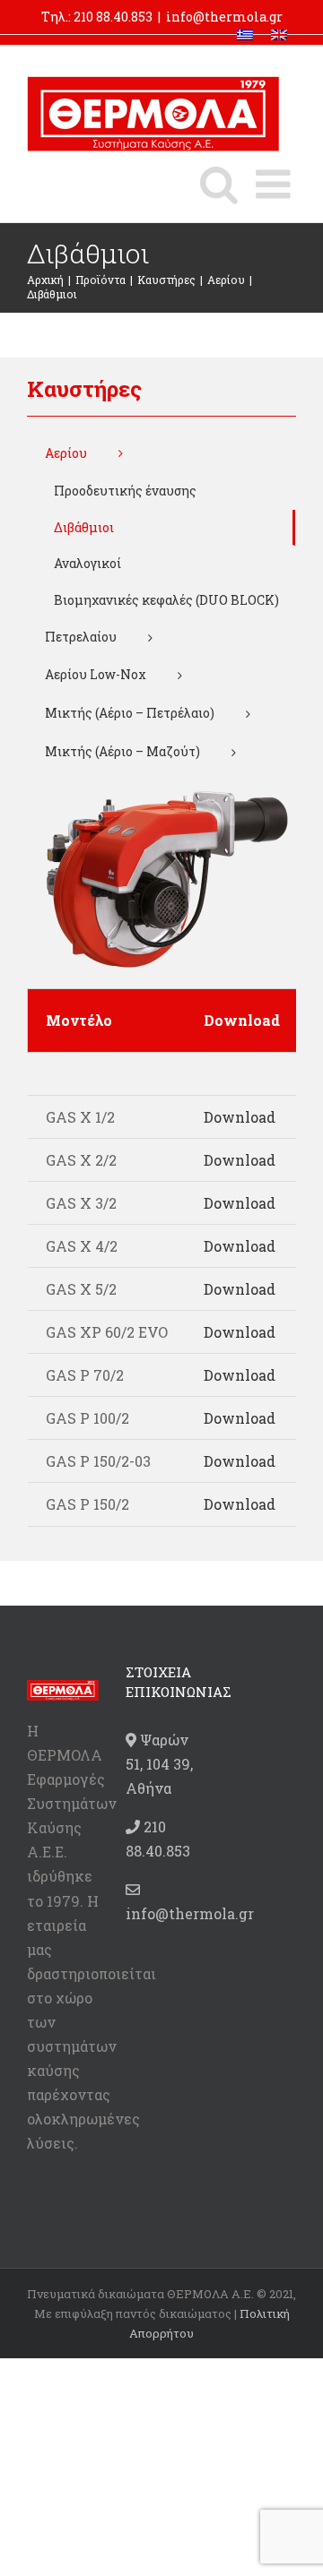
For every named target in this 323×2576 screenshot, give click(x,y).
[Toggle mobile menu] (276, 184)
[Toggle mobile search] (219, 184)
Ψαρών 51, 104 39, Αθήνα (159, 1764)
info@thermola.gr (224, 17)
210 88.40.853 (113, 17)
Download (240, 1117)
